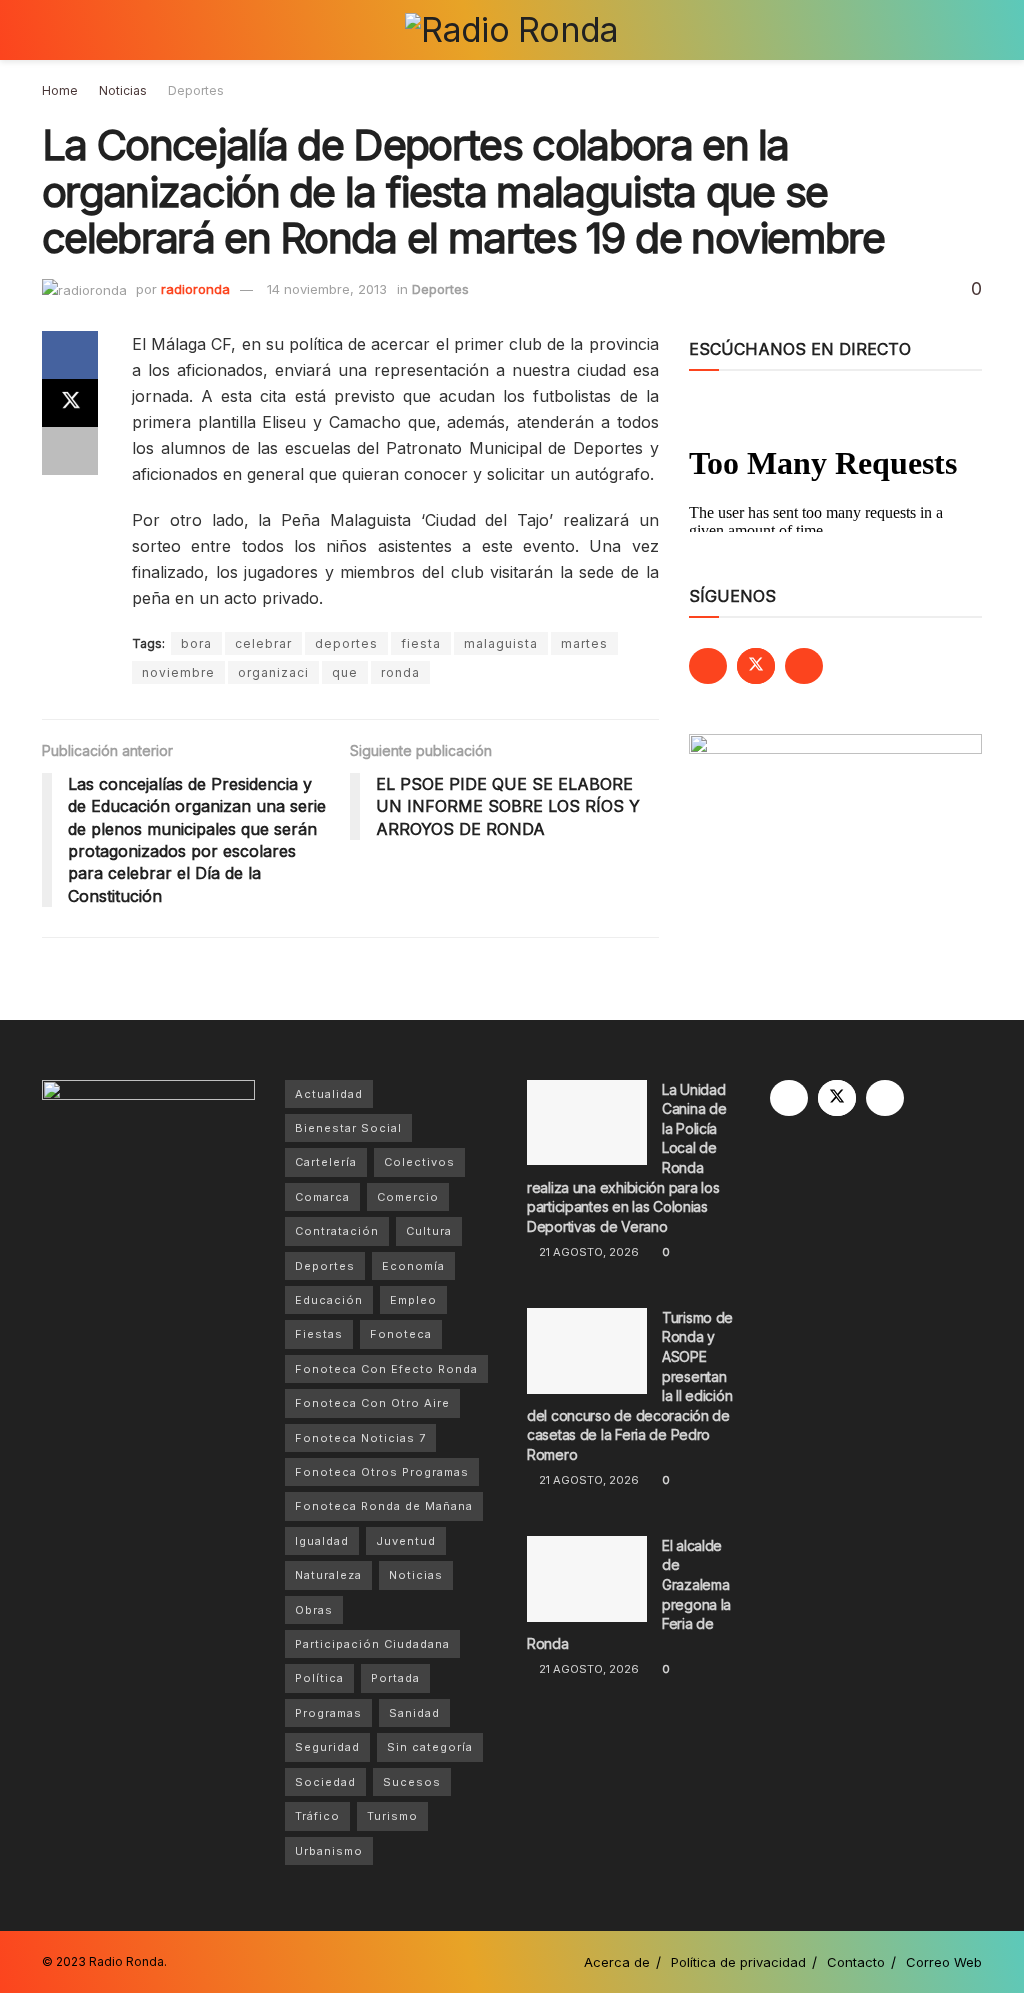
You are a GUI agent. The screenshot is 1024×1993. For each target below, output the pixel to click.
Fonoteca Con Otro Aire (372, 1403)
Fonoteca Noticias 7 (360, 1438)
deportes (346, 643)
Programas (328, 1713)
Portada (395, 1678)
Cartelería (326, 1162)
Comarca (322, 1197)
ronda (400, 672)
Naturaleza (328, 1575)
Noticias (123, 90)
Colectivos (419, 1162)
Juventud (406, 1541)
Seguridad (327, 1747)
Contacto (856, 1962)
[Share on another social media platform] (70, 451)
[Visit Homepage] (512, 30)
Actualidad (329, 1094)
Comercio (408, 1197)
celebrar (263, 643)
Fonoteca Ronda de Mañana (384, 1506)
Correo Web (944, 1962)
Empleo (413, 1300)
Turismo (392, 1816)
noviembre (178, 672)
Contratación (337, 1231)
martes (584, 643)
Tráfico (317, 1816)
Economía (413, 1266)
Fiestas (319, 1334)
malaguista (501, 643)
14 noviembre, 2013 (327, 289)
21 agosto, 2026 (587, 1252)
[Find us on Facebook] (708, 666)
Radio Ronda (126, 1961)
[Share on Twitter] (70, 403)
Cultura (429, 1231)
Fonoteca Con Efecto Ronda (386, 1369)
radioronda (195, 289)
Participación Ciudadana (372, 1644)
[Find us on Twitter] (756, 666)
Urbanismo (329, 1851)
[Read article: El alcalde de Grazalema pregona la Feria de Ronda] (587, 1579)
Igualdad (322, 1541)
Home (60, 90)
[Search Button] (973, 30)
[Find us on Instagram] (804, 666)
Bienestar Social (348, 1128)
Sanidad (414, 1713)
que (345, 672)
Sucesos (412, 1782)
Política (319, 1678)
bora (196, 643)
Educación (329, 1300)
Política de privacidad (738, 1962)
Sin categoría (430, 1747)
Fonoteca (401, 1334)
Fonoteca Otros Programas (382, 1472)
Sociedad (325, 1782)
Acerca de (617, 1962)
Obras (314, 1610)
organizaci (273, 672)
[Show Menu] (50, 30)
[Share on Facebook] (70, 355)
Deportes (196, 90)
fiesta (421, 643)
